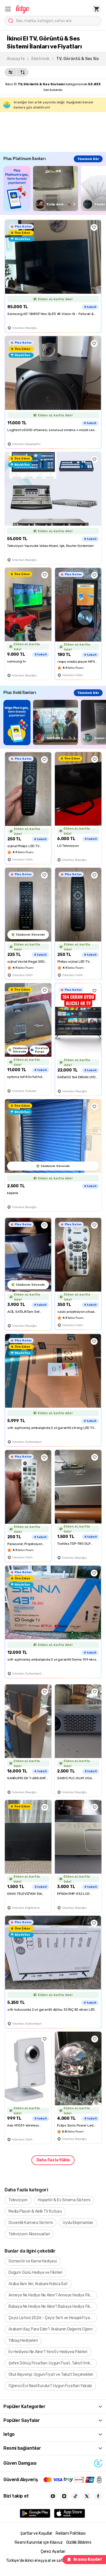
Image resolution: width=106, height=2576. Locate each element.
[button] (8, 9)
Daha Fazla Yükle (53, 2160)
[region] (55, 188)
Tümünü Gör (88, 159)
